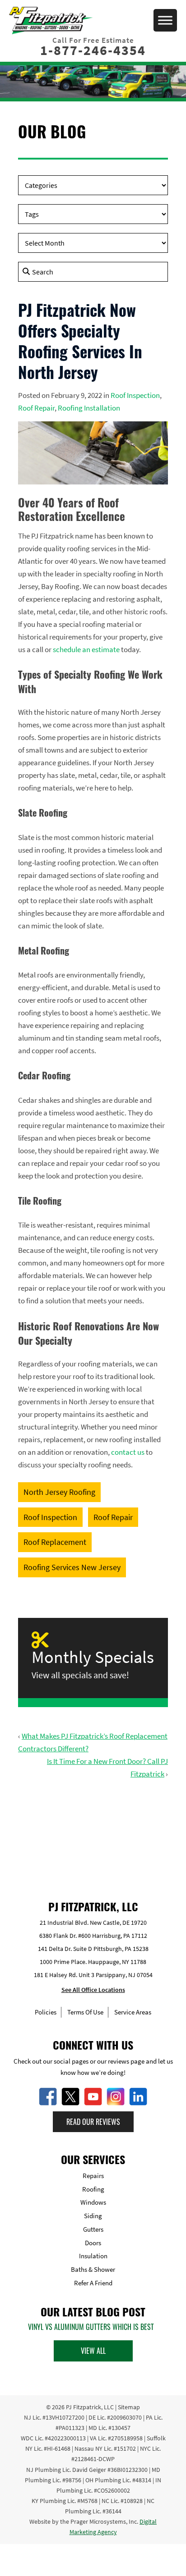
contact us (128, 1452)
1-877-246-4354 (93, 50)
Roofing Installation (89, 408)
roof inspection (50, 1517)
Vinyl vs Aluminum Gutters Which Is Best (91, 2327)
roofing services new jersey (72, 1567)
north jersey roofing (59, 1492)
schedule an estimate (86, 649)
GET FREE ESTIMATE (93, 1831)
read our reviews (93, 2121)
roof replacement (55, 1542)
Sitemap (129, 2407)
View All (93, 2351)
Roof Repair (36, 408)
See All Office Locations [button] (93, 1990)
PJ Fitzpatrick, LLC (90, 2407)
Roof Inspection (135, 395)
